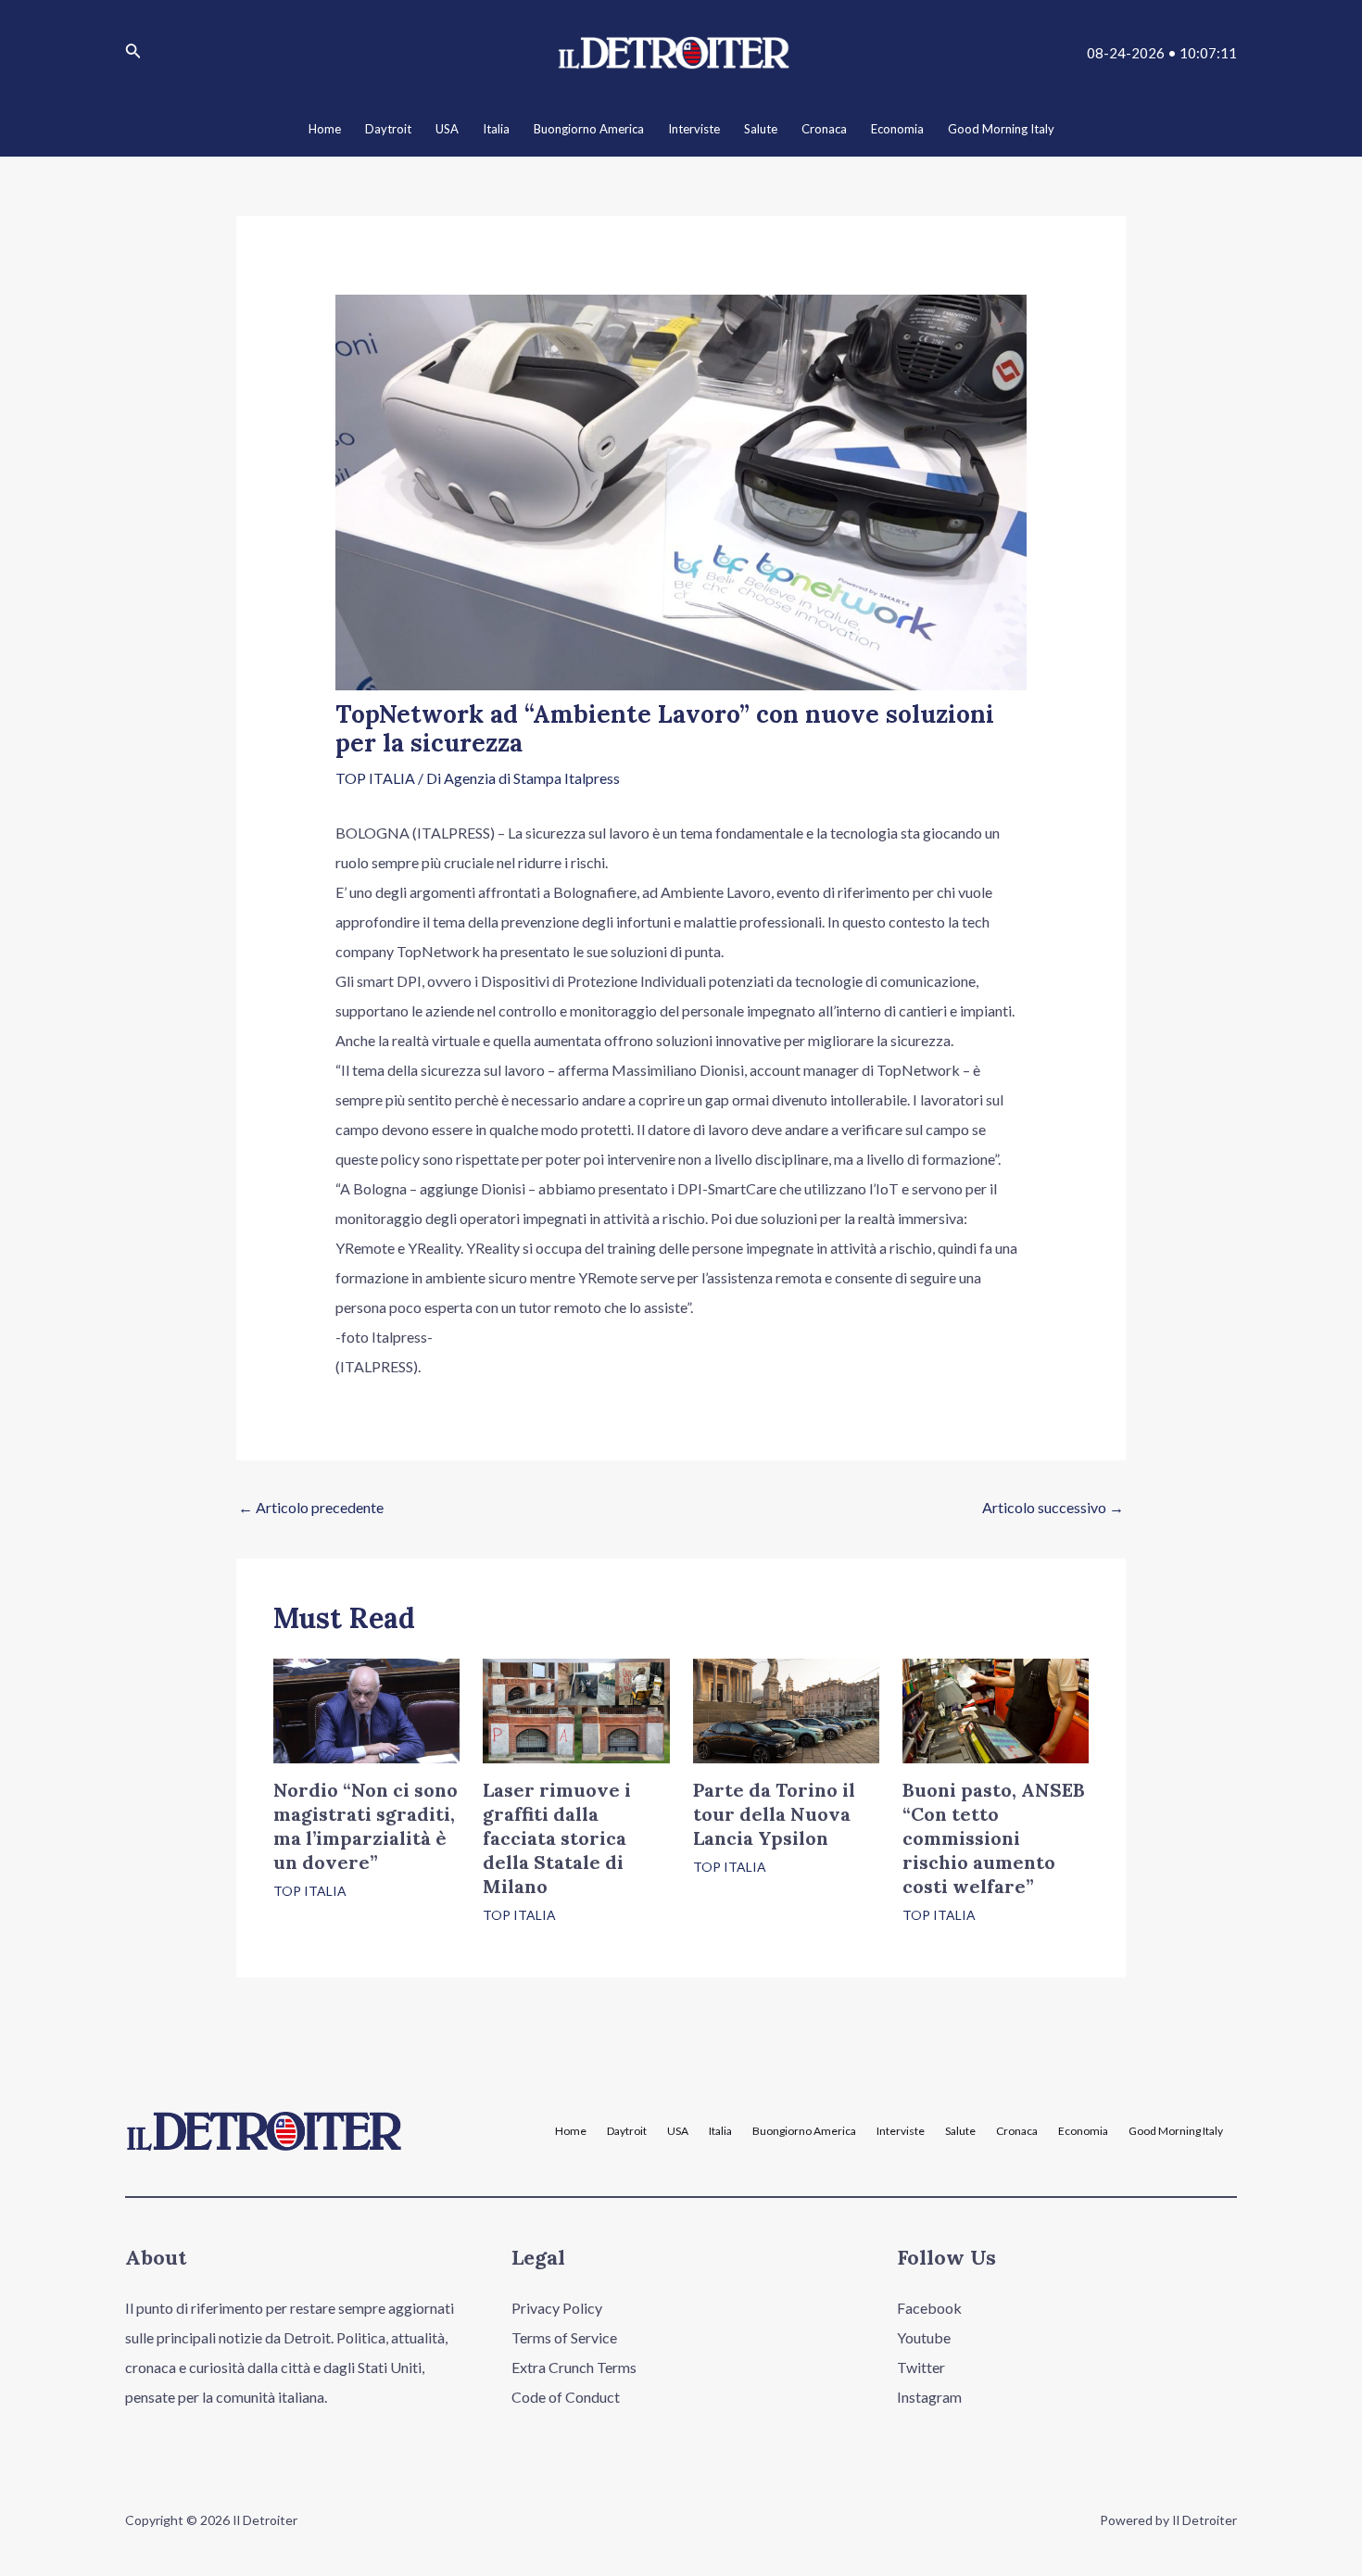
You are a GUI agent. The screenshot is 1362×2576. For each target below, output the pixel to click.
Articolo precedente (311, 1507)
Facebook (929, 2308)
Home (571, 2131)
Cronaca (1017, 2131)
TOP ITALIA (375, 778)
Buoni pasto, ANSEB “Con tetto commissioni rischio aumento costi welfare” (994, 1838)
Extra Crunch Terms (574, 2367)
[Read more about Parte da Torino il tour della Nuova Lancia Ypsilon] (786, 1708)
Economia (1083, 2131)
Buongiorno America (804, 2131)
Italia (720, 2131)
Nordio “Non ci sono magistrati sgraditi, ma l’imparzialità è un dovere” (366, 1826)
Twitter (921, 2367)
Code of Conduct (566, 2397)
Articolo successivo (1053, 1507)
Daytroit (627, 2131)
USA (678, 2131)
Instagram (929, 2397)
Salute (960, 2131)
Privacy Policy (557, 2308)
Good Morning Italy (1176, 2131)
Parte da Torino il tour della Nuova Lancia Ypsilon (774, 1814)
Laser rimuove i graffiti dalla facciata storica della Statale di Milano (557, 1838)
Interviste (901, 2131)
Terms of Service (564, 2337)
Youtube (924, 2337)
